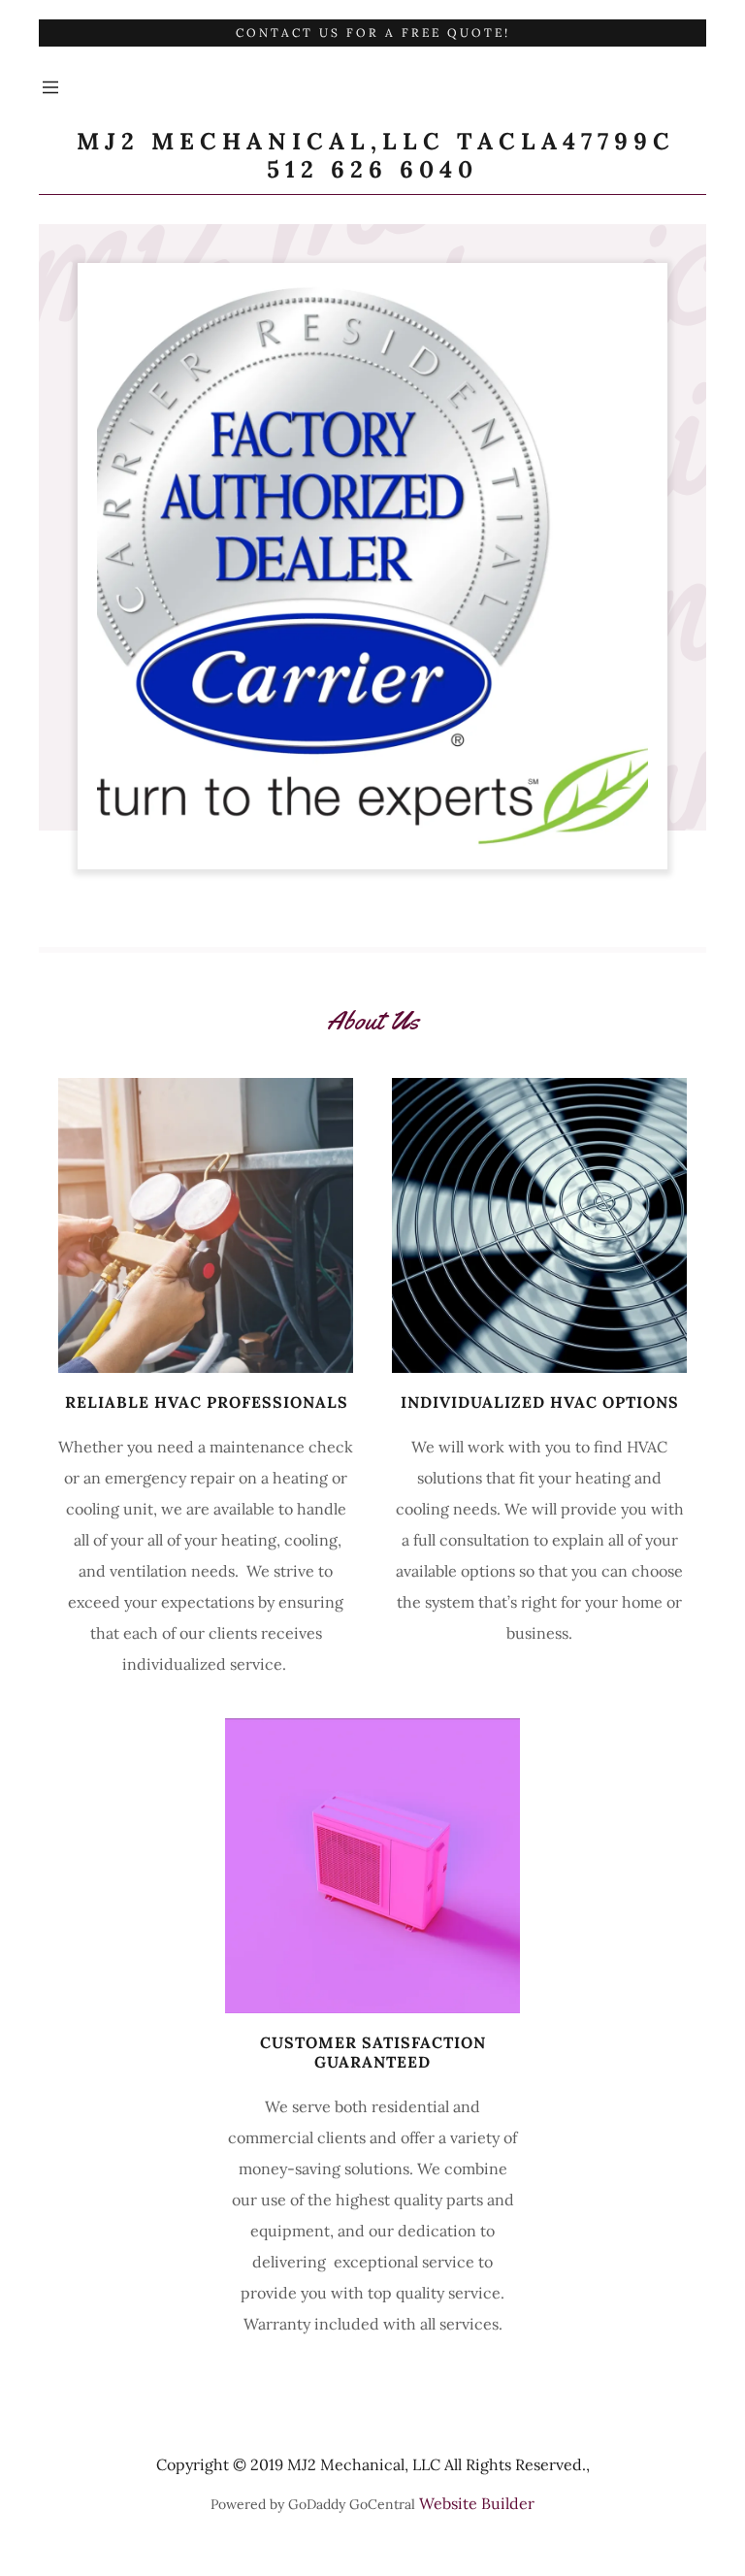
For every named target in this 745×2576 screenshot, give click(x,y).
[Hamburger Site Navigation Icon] (50, 87)
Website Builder (477, 2503)
